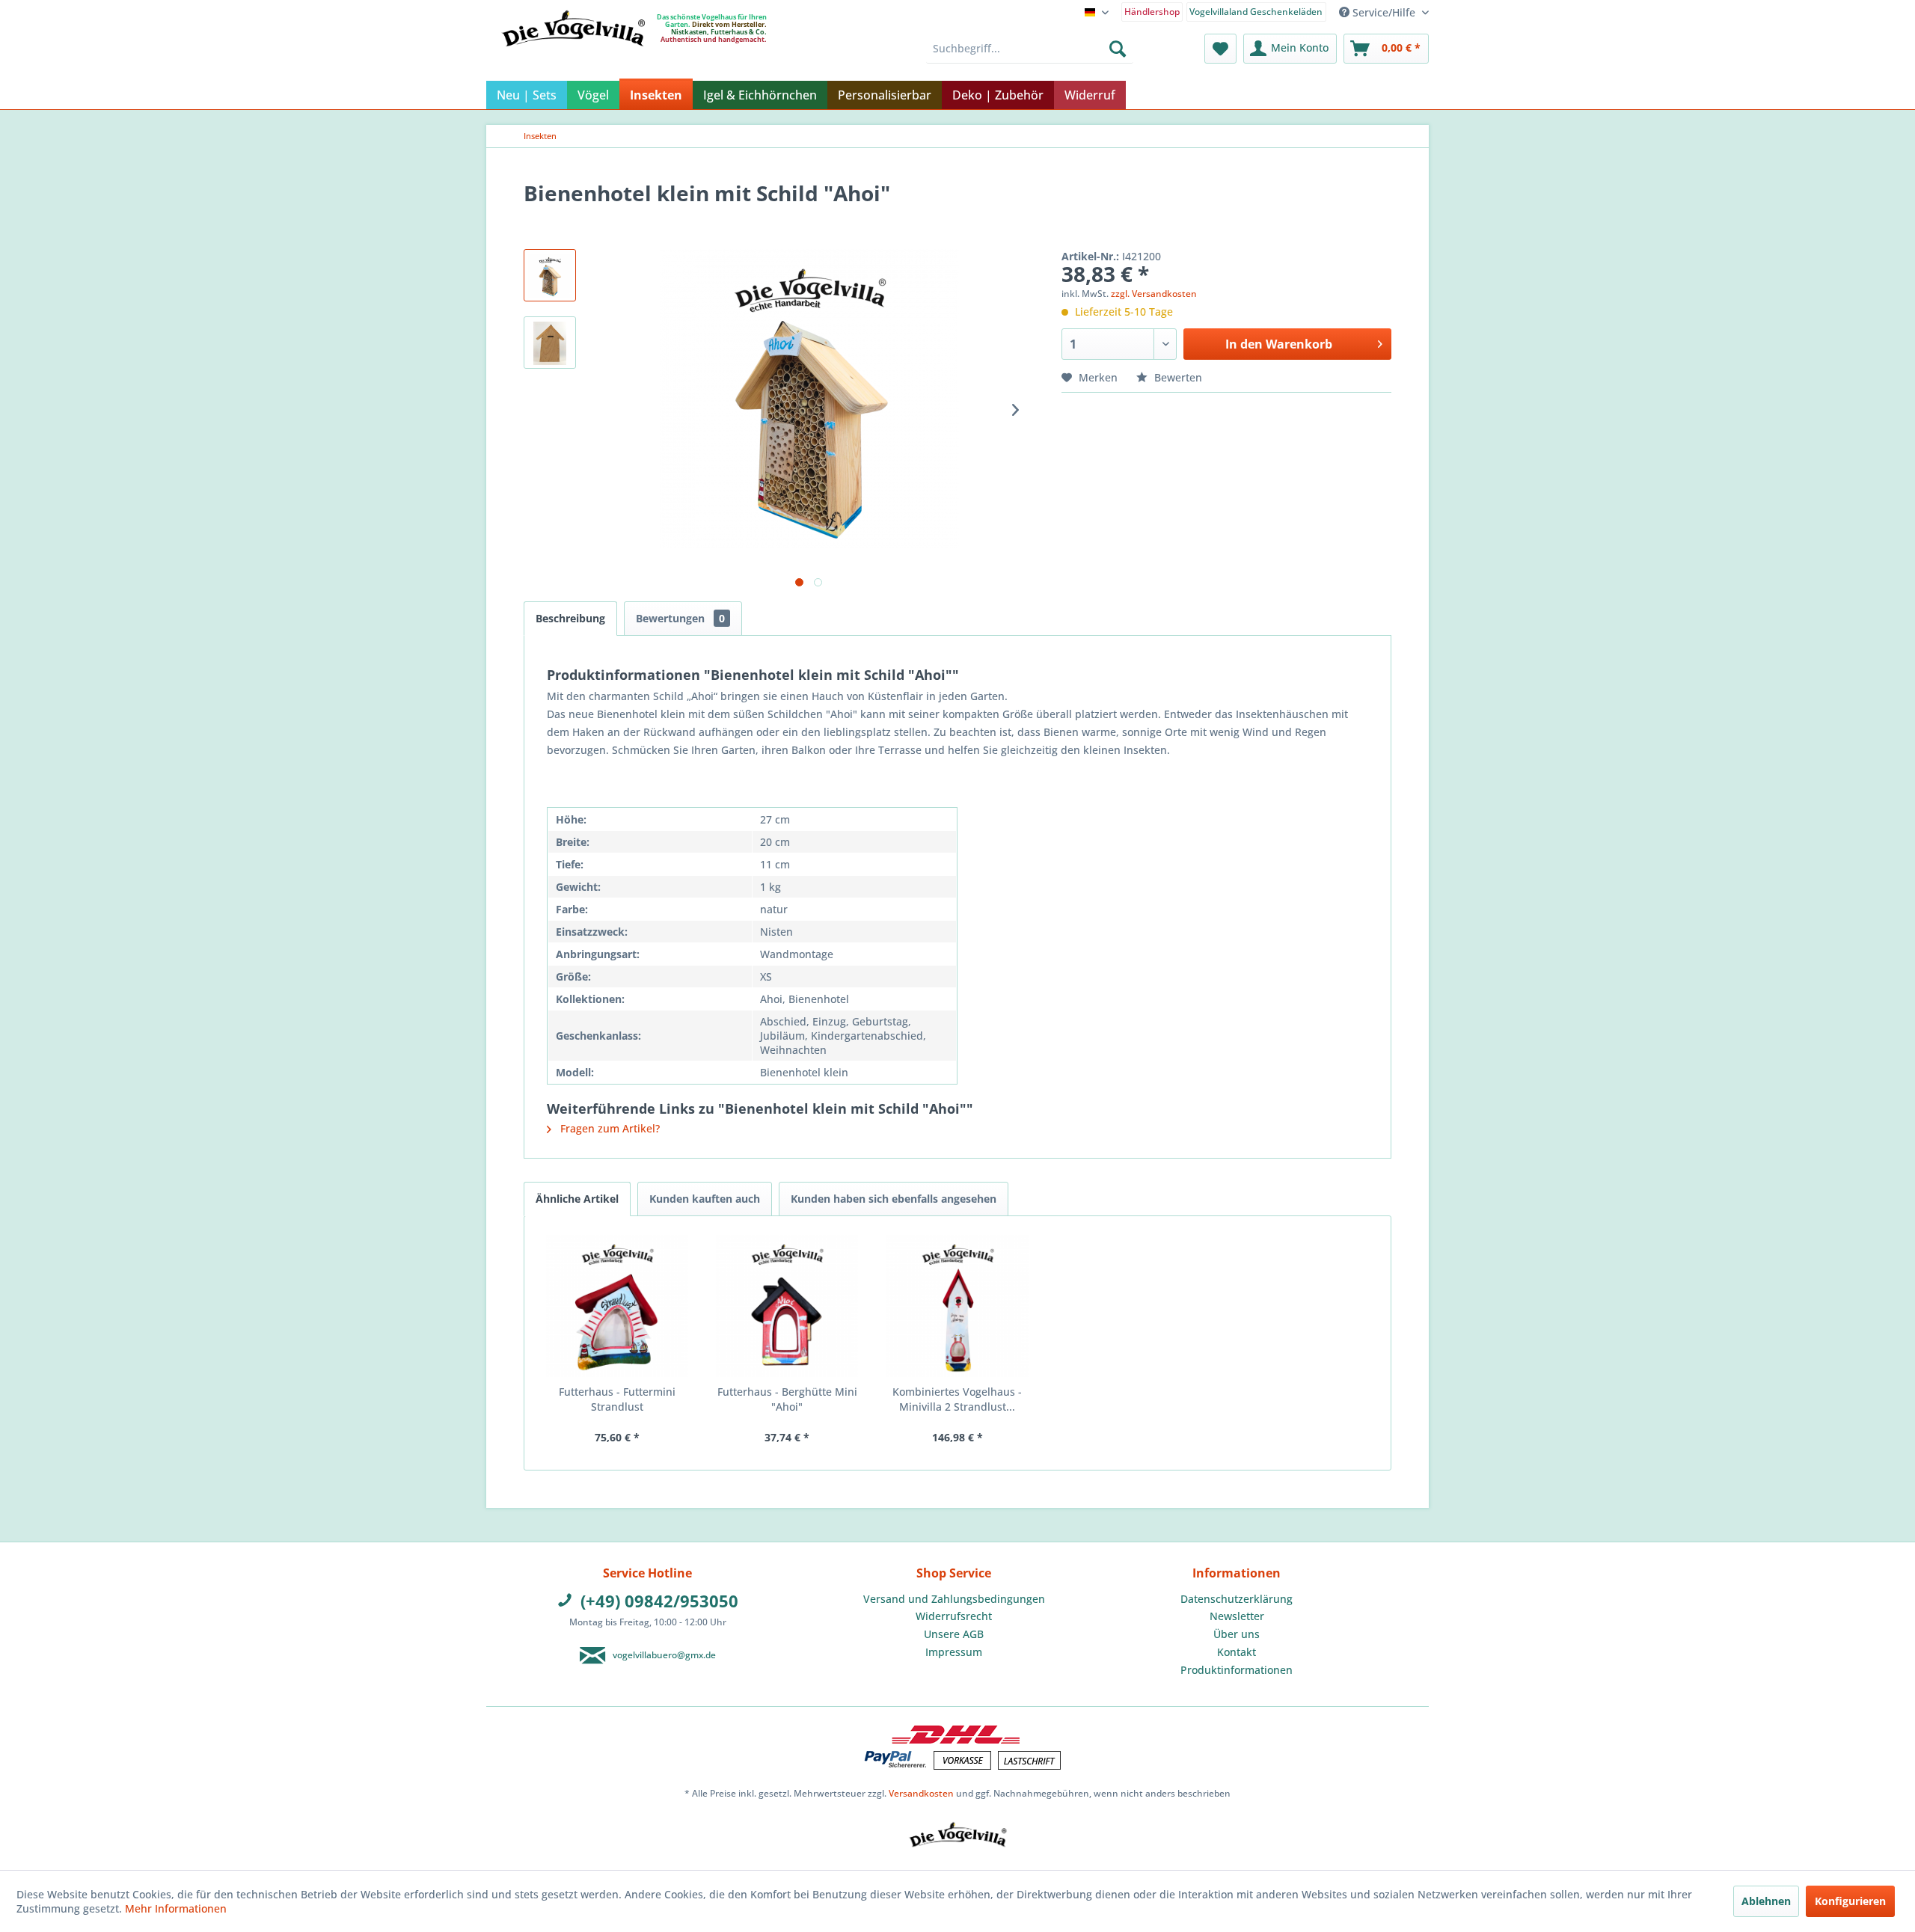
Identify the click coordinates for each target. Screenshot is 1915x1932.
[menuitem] (1152, 11)
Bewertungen (680, 618)
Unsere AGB (954, 1634)
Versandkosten (921, 1793)
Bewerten (1177, 377)
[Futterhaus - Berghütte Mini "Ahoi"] (788, 1306)
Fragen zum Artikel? (609, 1128)
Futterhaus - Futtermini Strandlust (617, 1399)
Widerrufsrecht (954, 1616)
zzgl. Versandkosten (1154, 294)
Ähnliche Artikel (577, 1199)
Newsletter (1237, 1616)
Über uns (1237, 1634)
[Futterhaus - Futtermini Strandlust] (617, 1306)
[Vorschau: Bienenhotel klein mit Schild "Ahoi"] (550, 275)
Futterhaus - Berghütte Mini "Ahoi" (787, 1399)
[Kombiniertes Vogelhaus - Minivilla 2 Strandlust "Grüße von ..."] (957, 1306)
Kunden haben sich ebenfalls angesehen (894, 1199)
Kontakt (1237, 1652)
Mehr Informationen (176, 1908)
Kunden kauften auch (705, 1199)
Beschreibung (570, 618)
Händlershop (1152, 12)
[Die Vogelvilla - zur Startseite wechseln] (573, 59)
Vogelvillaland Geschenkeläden (1256, 12)
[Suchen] (1118, 49)
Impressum (954, 1652)
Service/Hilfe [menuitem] (1384, 12)
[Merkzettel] (1220, 49)
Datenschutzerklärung (1237, 1599)
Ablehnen (1766, 1901)
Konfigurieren (1850, 1901)
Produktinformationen (1237, 1670)
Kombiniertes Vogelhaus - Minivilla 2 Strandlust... (957, 1399)
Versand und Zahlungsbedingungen (954, 1599)
